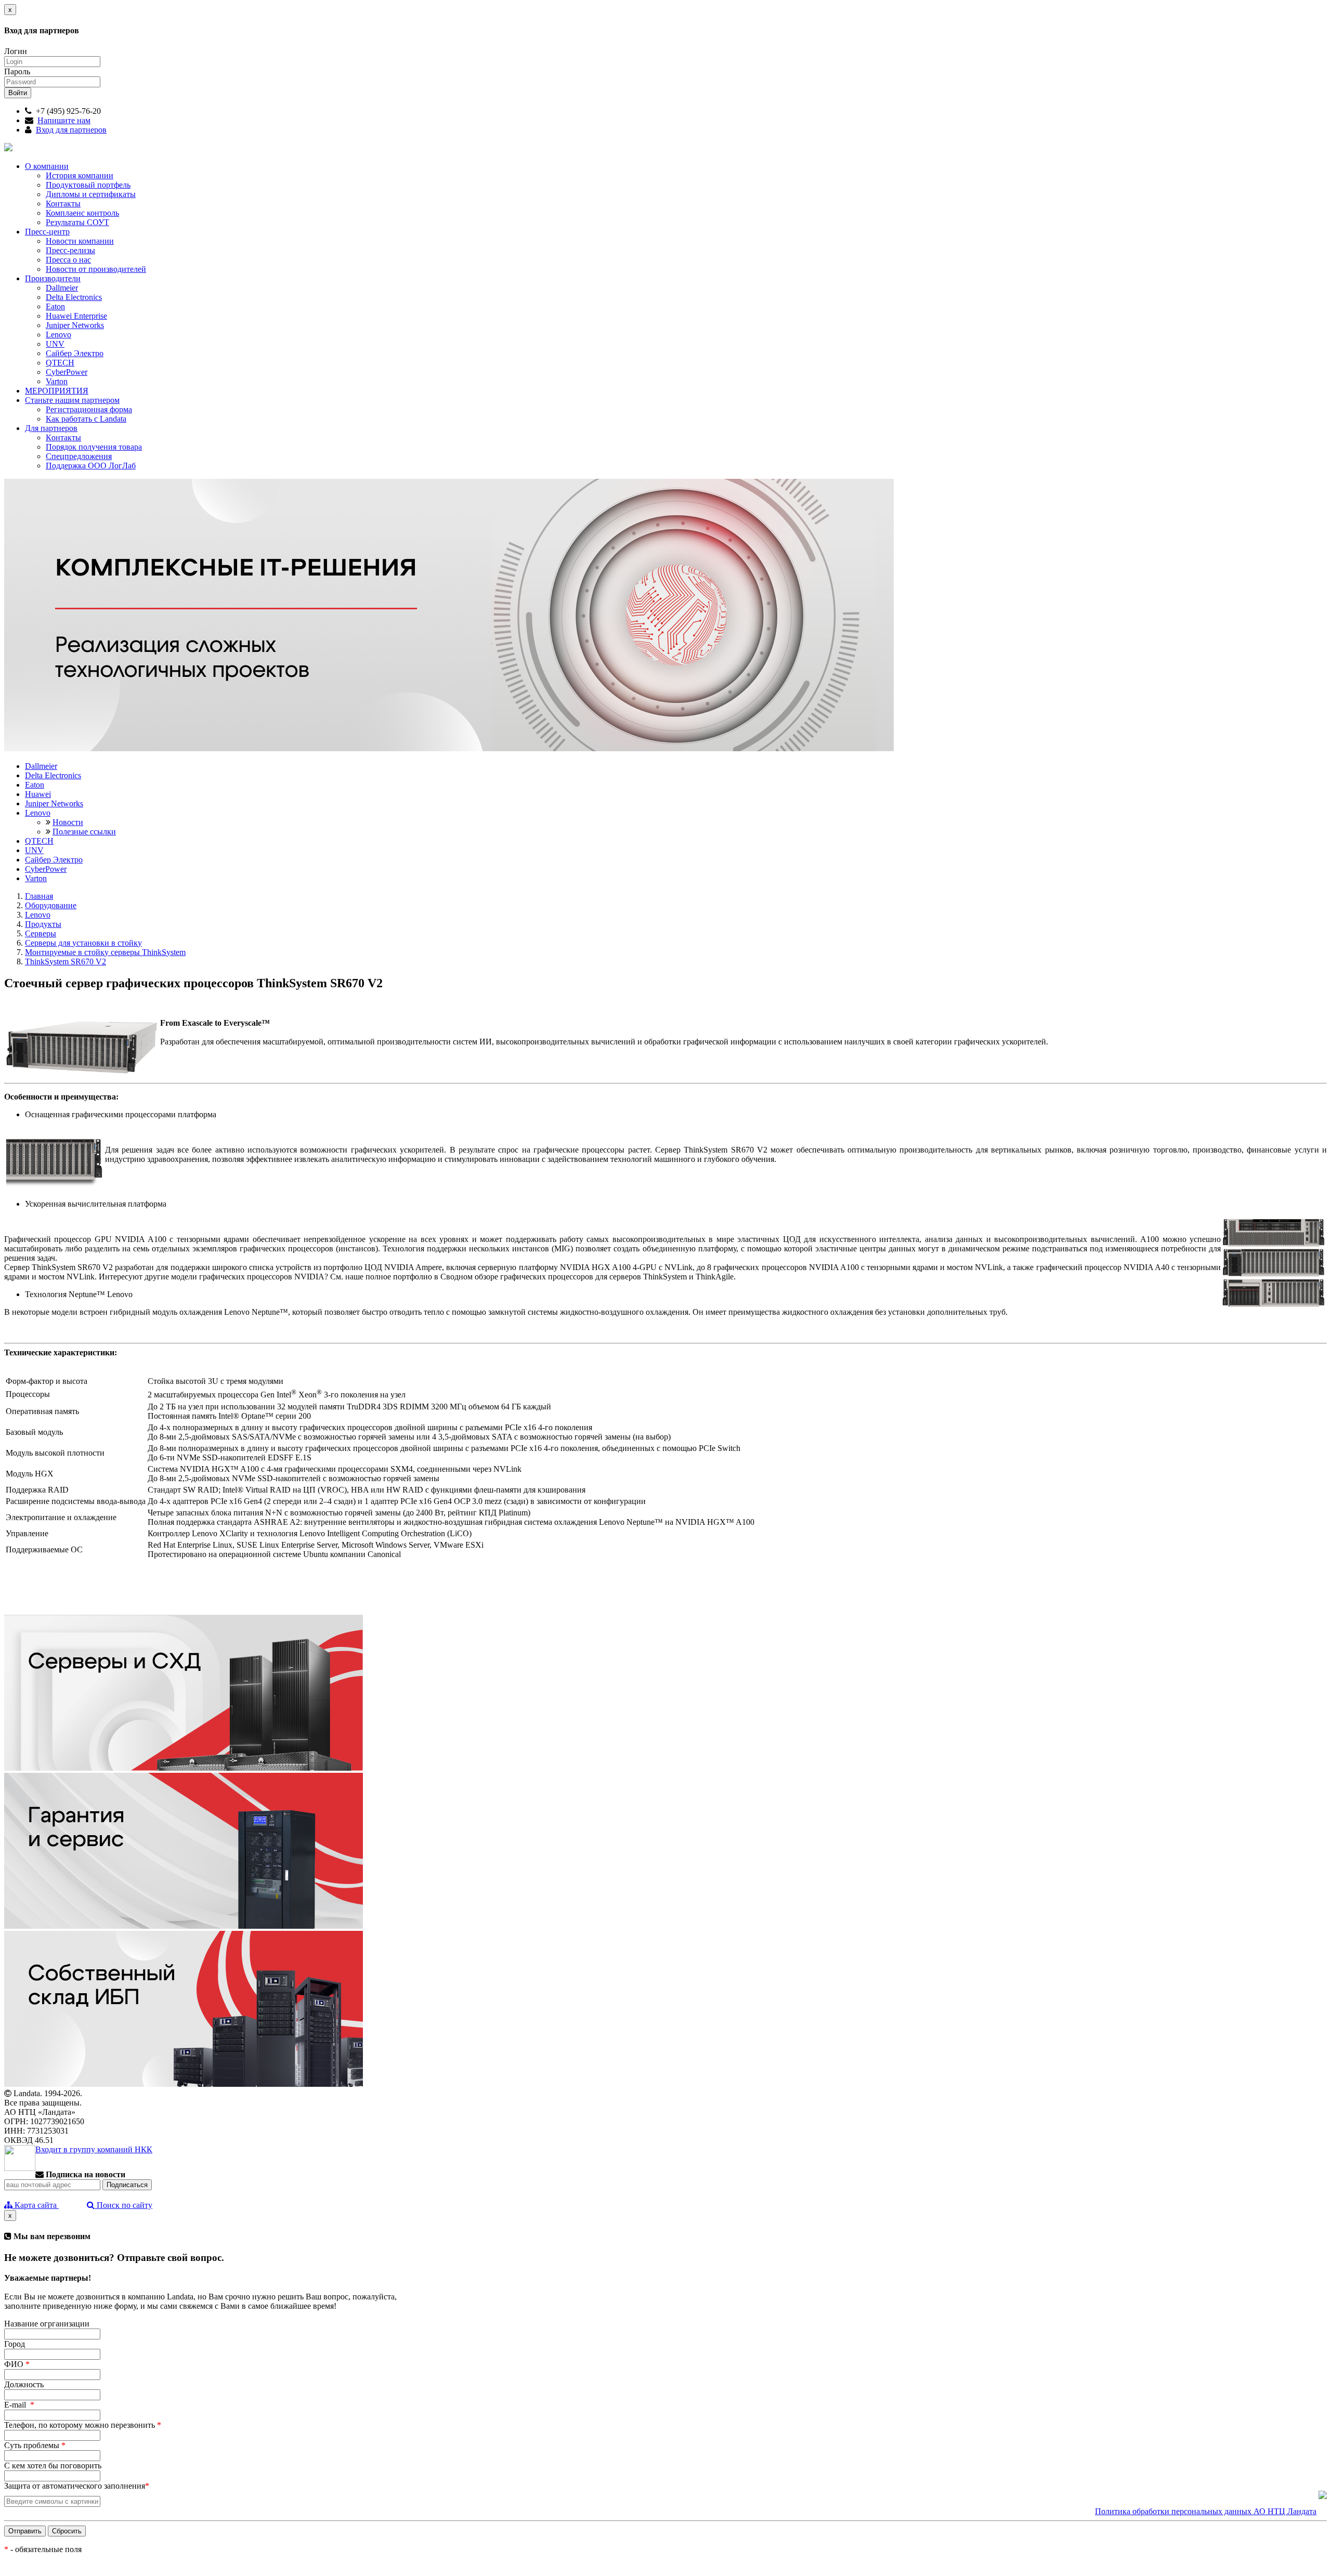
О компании (47, 166)
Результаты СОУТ (77, 222)
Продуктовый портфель (88, 185)
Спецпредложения (79, 456)
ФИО (17, 2364)
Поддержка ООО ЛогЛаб (91, 466)
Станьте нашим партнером (72, 400)
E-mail (19, 2405)
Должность (24, 2384)
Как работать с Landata (86, 419)
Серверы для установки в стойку (83, 943)
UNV (55, 344)
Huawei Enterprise (76, 316)
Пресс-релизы (70, 250)
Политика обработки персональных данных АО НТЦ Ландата (1206, 2511)
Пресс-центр (47, 232)
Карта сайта (36, 2205)
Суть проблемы (35, 2445)
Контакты (63, 204)
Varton (57, 381)
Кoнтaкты (63, 437)
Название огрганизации (47, 2324)
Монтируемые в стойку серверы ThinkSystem (105, 952)
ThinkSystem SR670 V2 (66, 962)
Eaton (55, 306)
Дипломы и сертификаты (91, 194)
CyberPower (67, 372)
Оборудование (51, 905)
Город (15, 2344)
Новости (68, 822)
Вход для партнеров (71, 130)
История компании (80, 175)
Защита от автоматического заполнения (77, 2486)
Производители (53, 278)
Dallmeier (62, 288)
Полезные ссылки (84, 832)
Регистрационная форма (89, 409)
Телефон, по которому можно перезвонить (83, 2425)
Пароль (17, 71)
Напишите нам (64, 120)
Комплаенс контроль (82, 213)
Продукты (43, 924)
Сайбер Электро (75, 353)
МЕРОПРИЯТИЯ (57, 391)
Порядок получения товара (94, 447)
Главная (39, 896)
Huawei (38, 794)
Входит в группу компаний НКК (94, 2149)
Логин (16, 51)
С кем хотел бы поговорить (53, 2466)
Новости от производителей (96, 269)
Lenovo (58, 335)
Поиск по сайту (123, 2205)
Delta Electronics (74, 297)
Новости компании (80, 241)
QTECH (60, 363)
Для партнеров (51, 428)
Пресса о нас (68, 260)
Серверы (41, 933)
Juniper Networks (75, 325)
